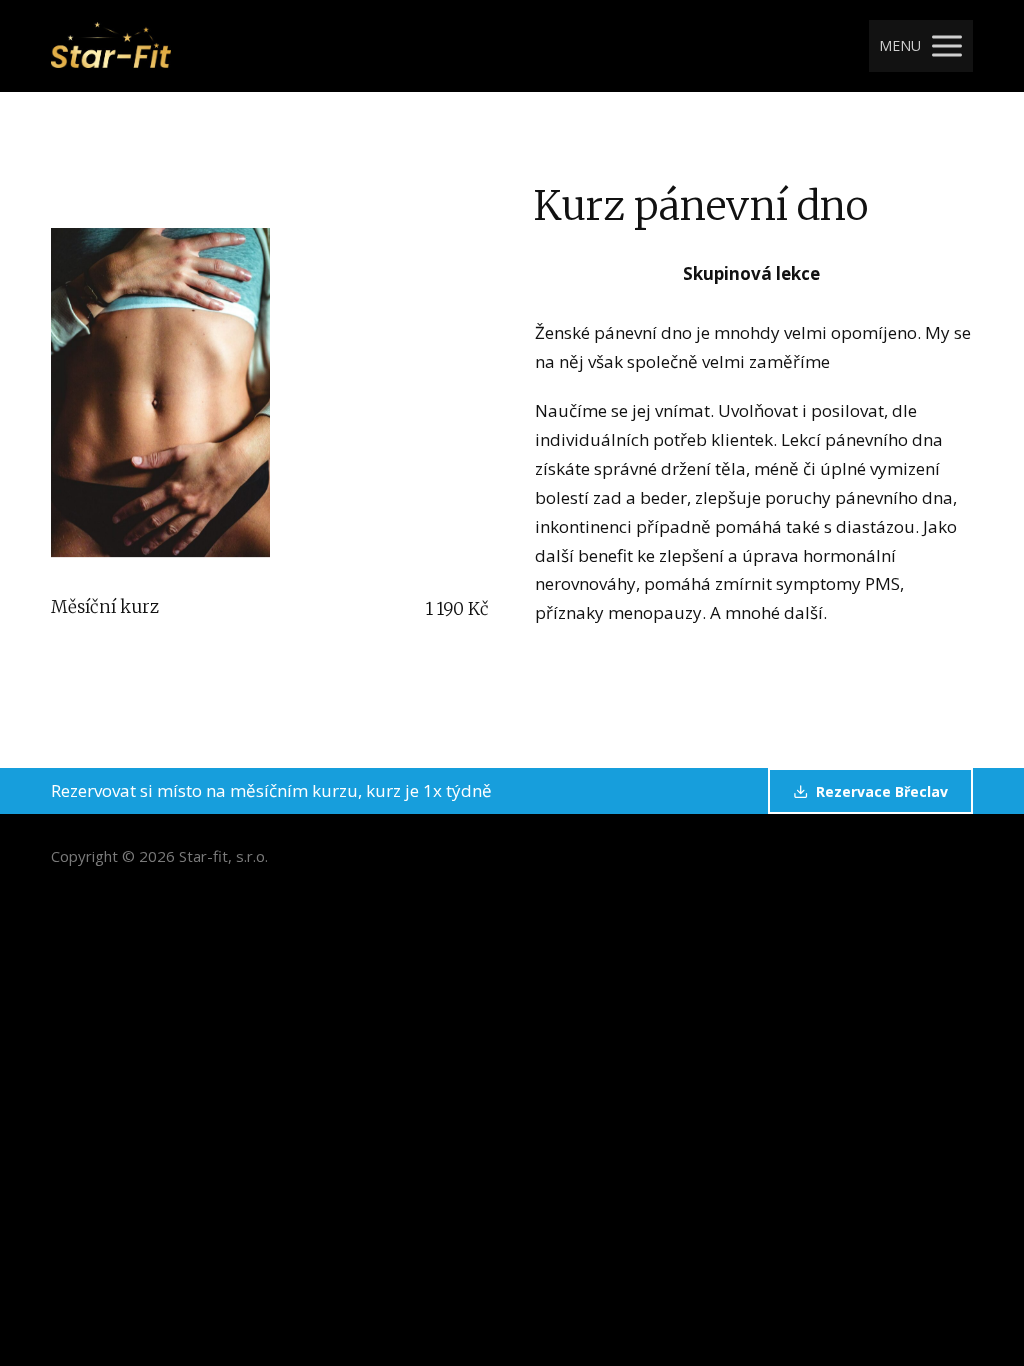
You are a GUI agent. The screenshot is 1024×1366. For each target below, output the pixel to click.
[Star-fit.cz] (111, 46)
